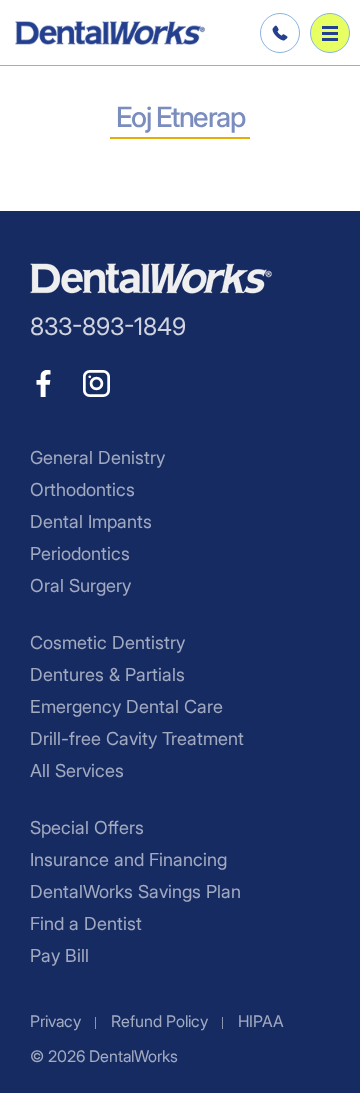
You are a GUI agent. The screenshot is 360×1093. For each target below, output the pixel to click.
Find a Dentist (86, 923)
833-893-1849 (277, 33)
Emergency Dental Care (126, 706)
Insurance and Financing (128, 859)
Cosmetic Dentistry (107, 642)
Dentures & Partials (107, 674)
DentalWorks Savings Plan (135, 891)
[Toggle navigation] (330, 33)
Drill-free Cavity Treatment (137, 738)
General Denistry (97, 457)
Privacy (55, 1021)
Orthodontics (82, 489)
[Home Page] (110, 33)
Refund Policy (159, 1021)
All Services (77, 770)
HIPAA (261, 1021)
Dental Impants (91, 521)
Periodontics (80, 553)
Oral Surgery (80, 585)
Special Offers (87, 827)
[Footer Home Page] (151, 278)
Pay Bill (59, 955)
